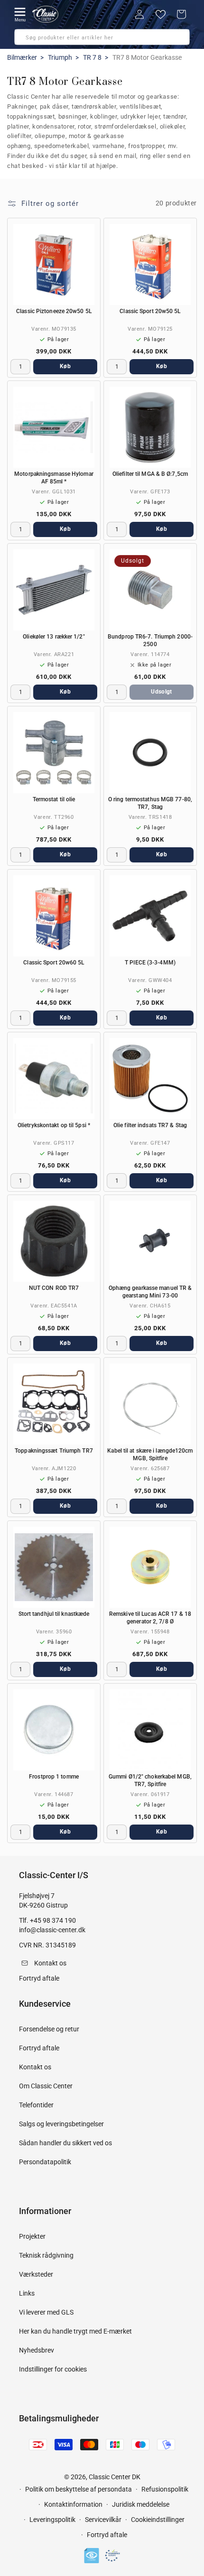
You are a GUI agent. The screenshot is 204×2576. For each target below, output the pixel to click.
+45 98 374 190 (53, 1920)
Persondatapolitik (45, 2162)
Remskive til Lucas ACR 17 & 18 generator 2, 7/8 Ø (150, 1618)
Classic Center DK (115, 2477)
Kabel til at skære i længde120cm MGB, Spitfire (150, 1455)
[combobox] (102, 37)
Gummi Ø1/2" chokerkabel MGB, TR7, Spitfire (150, 1780)
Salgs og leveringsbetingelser (61, 2124)
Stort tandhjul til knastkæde (54, 1614)
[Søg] (25, 40)
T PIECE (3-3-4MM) (150, 963)
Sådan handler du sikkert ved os (65, 2143)
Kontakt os (35, 2067)
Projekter (32, 2236)
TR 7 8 (92, 57)
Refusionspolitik (165, 2489)
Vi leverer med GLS (46, 2312)
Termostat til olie (54, 799)
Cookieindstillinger (158, 2520)
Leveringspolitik (52, 2520)
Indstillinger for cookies (53, 2369)
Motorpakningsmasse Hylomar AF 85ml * (54, 478)
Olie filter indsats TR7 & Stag (150, 1125)
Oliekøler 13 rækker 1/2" (54, 637)
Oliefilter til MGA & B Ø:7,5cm (150, 474)
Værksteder (36, 2274)
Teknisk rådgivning (46, 2255)
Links (27, 2293)
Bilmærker (22, 57)
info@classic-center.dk (52, 1930)
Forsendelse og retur (49, 2029)
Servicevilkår (103, 2520)
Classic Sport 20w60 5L (54, 963)
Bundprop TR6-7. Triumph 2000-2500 (150, 640)
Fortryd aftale (39, 2048)
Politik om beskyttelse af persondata (79, 2489)
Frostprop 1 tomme (54, 1777)
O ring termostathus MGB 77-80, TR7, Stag (150, 803)
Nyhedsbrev (37, 2350)
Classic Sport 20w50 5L (150, 311)
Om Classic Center (46, 2086)
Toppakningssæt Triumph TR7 (54, 1451)
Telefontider (36, 2105)
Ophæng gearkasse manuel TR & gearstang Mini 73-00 (150, 1292)
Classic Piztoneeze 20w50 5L (54, 311)
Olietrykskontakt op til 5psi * (54, 1125)
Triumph (60, 57)
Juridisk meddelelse (141, 2504)
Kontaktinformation (73, 2504)
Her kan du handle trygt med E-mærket (75, 2331)
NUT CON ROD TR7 (54, 1288)
